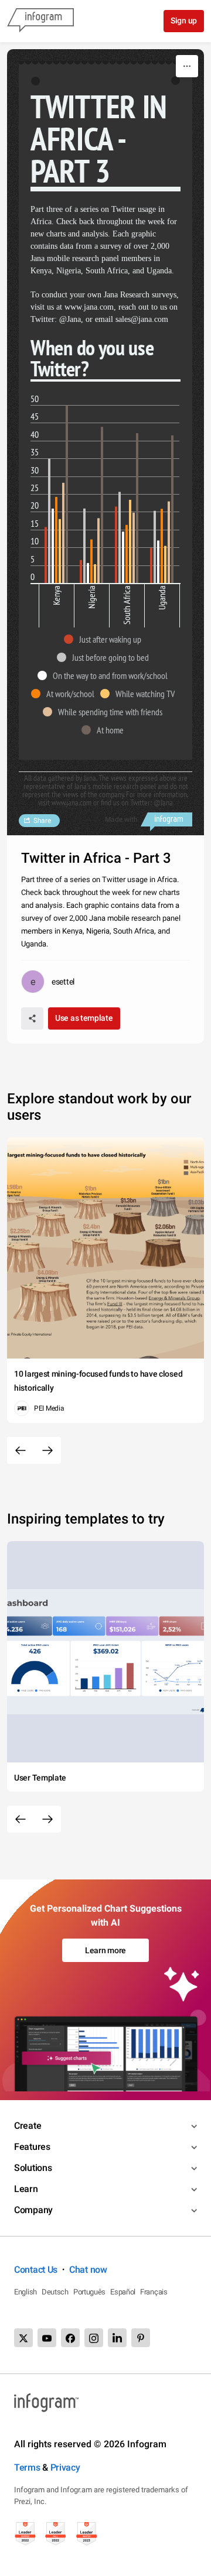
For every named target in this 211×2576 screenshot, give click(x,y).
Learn (26, 2189)
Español (123, 2292)
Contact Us (36, 2270)
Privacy (65, 2467)
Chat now (88, 2270)
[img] (46, 555)
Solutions (33, 2168)
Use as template (84, 1018)
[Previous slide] (21, 1450)
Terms (27, 2467)
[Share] (32, 1018)
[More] (187, 66)
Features (32, 2147)
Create (28, 2126)
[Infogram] (40, 21)
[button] (105, 639)
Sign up (184, 20)
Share (42, 821)
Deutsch (55, 2292)
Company (33, 2210)
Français (154, 2292)
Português (89, 2292)
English (25, 2292)
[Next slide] (47, 1450)
